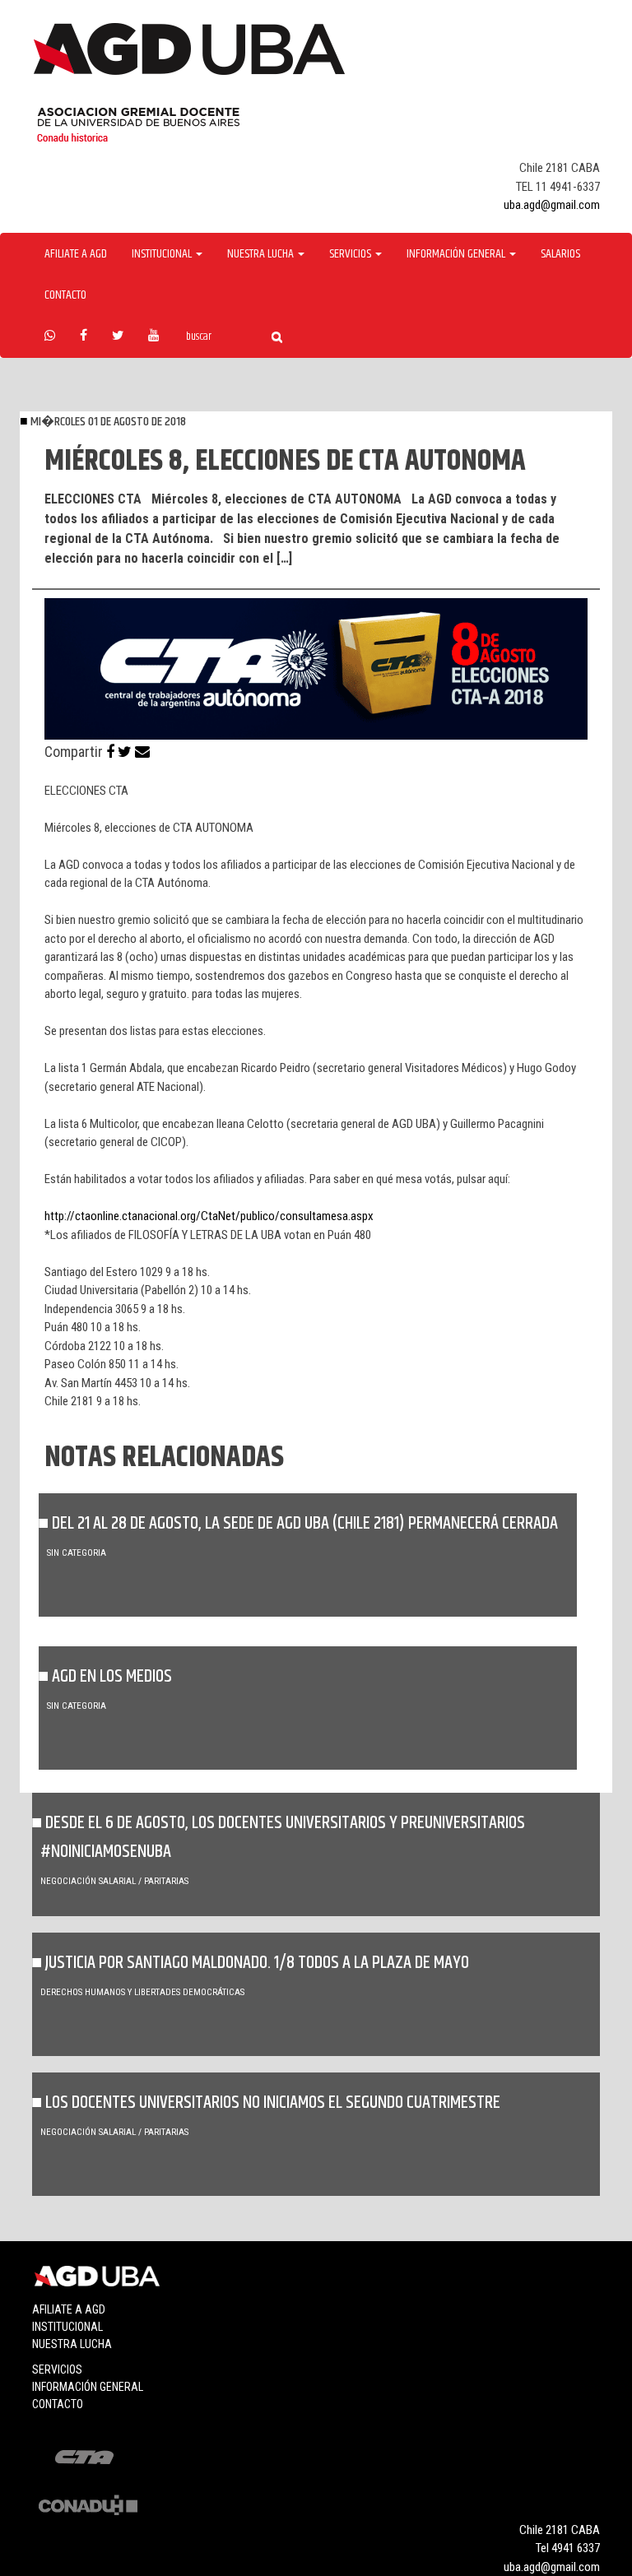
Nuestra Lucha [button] (262, 254)
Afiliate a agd (76, 254)
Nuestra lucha (72, 2344)
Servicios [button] (351, 254)
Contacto (65, 295)
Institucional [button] (163, 254)
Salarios (560, 254)
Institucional (67, 2327)
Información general (88, 2387)
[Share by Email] (142, 752)
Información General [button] (457, 254)
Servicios (57, 2369)
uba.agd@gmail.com (552, 205)
